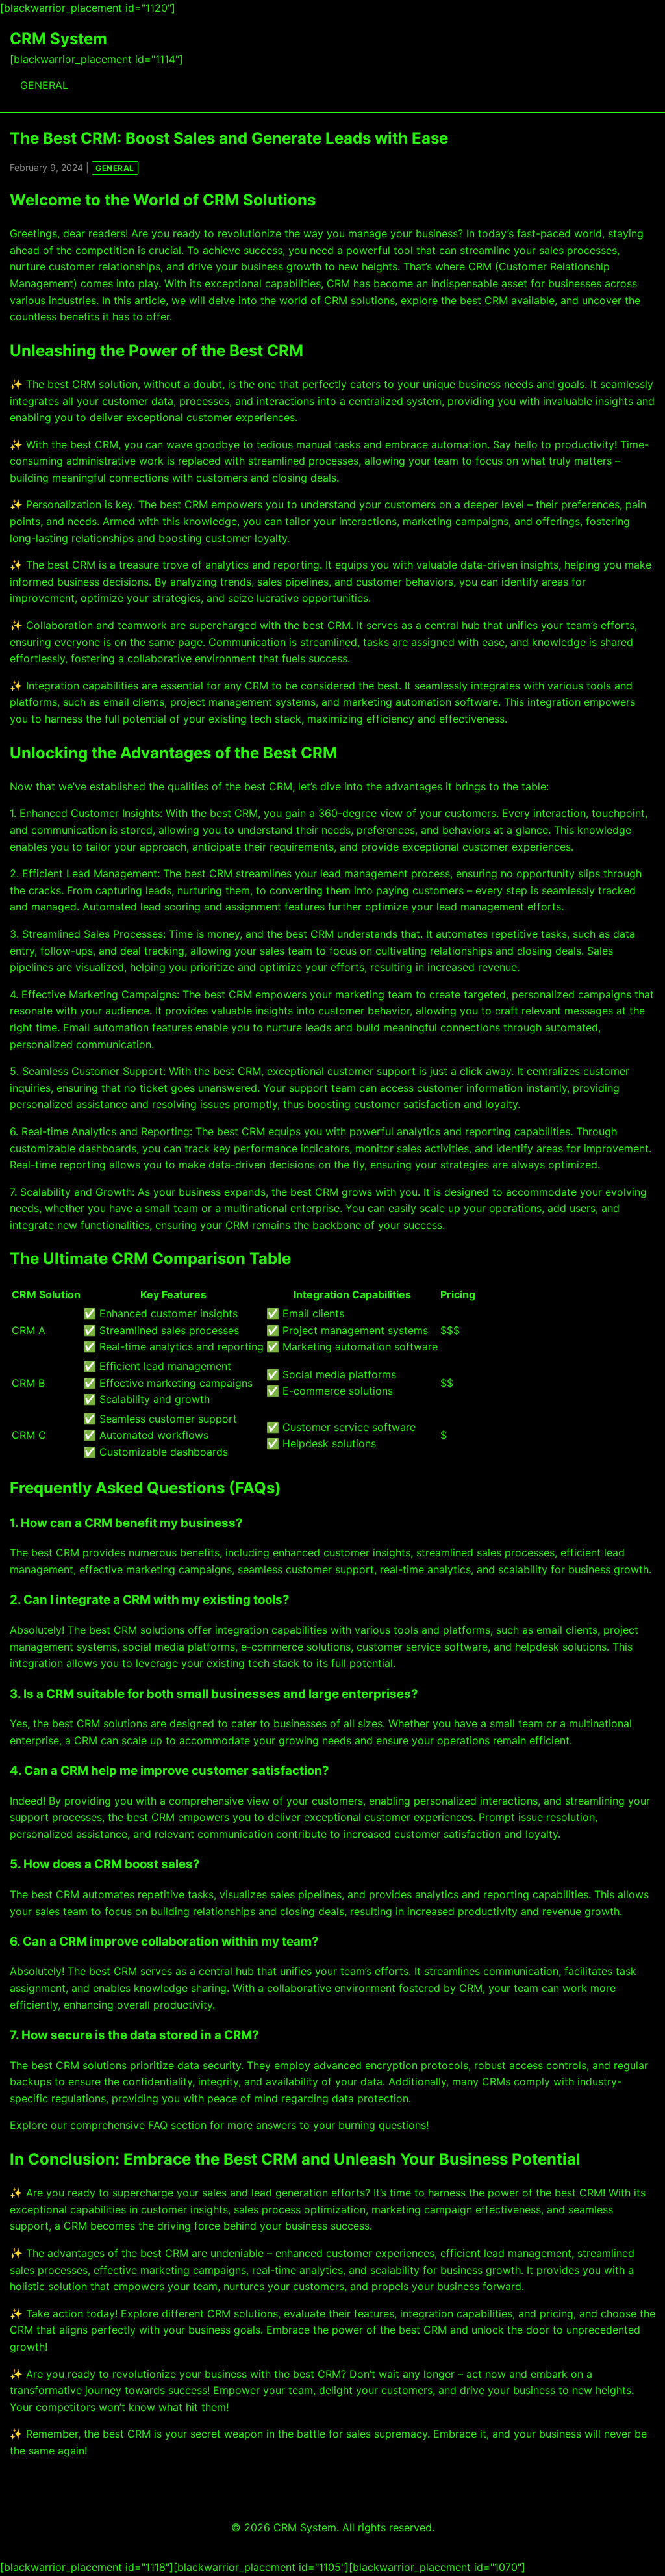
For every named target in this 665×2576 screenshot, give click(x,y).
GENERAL (44, 85)
